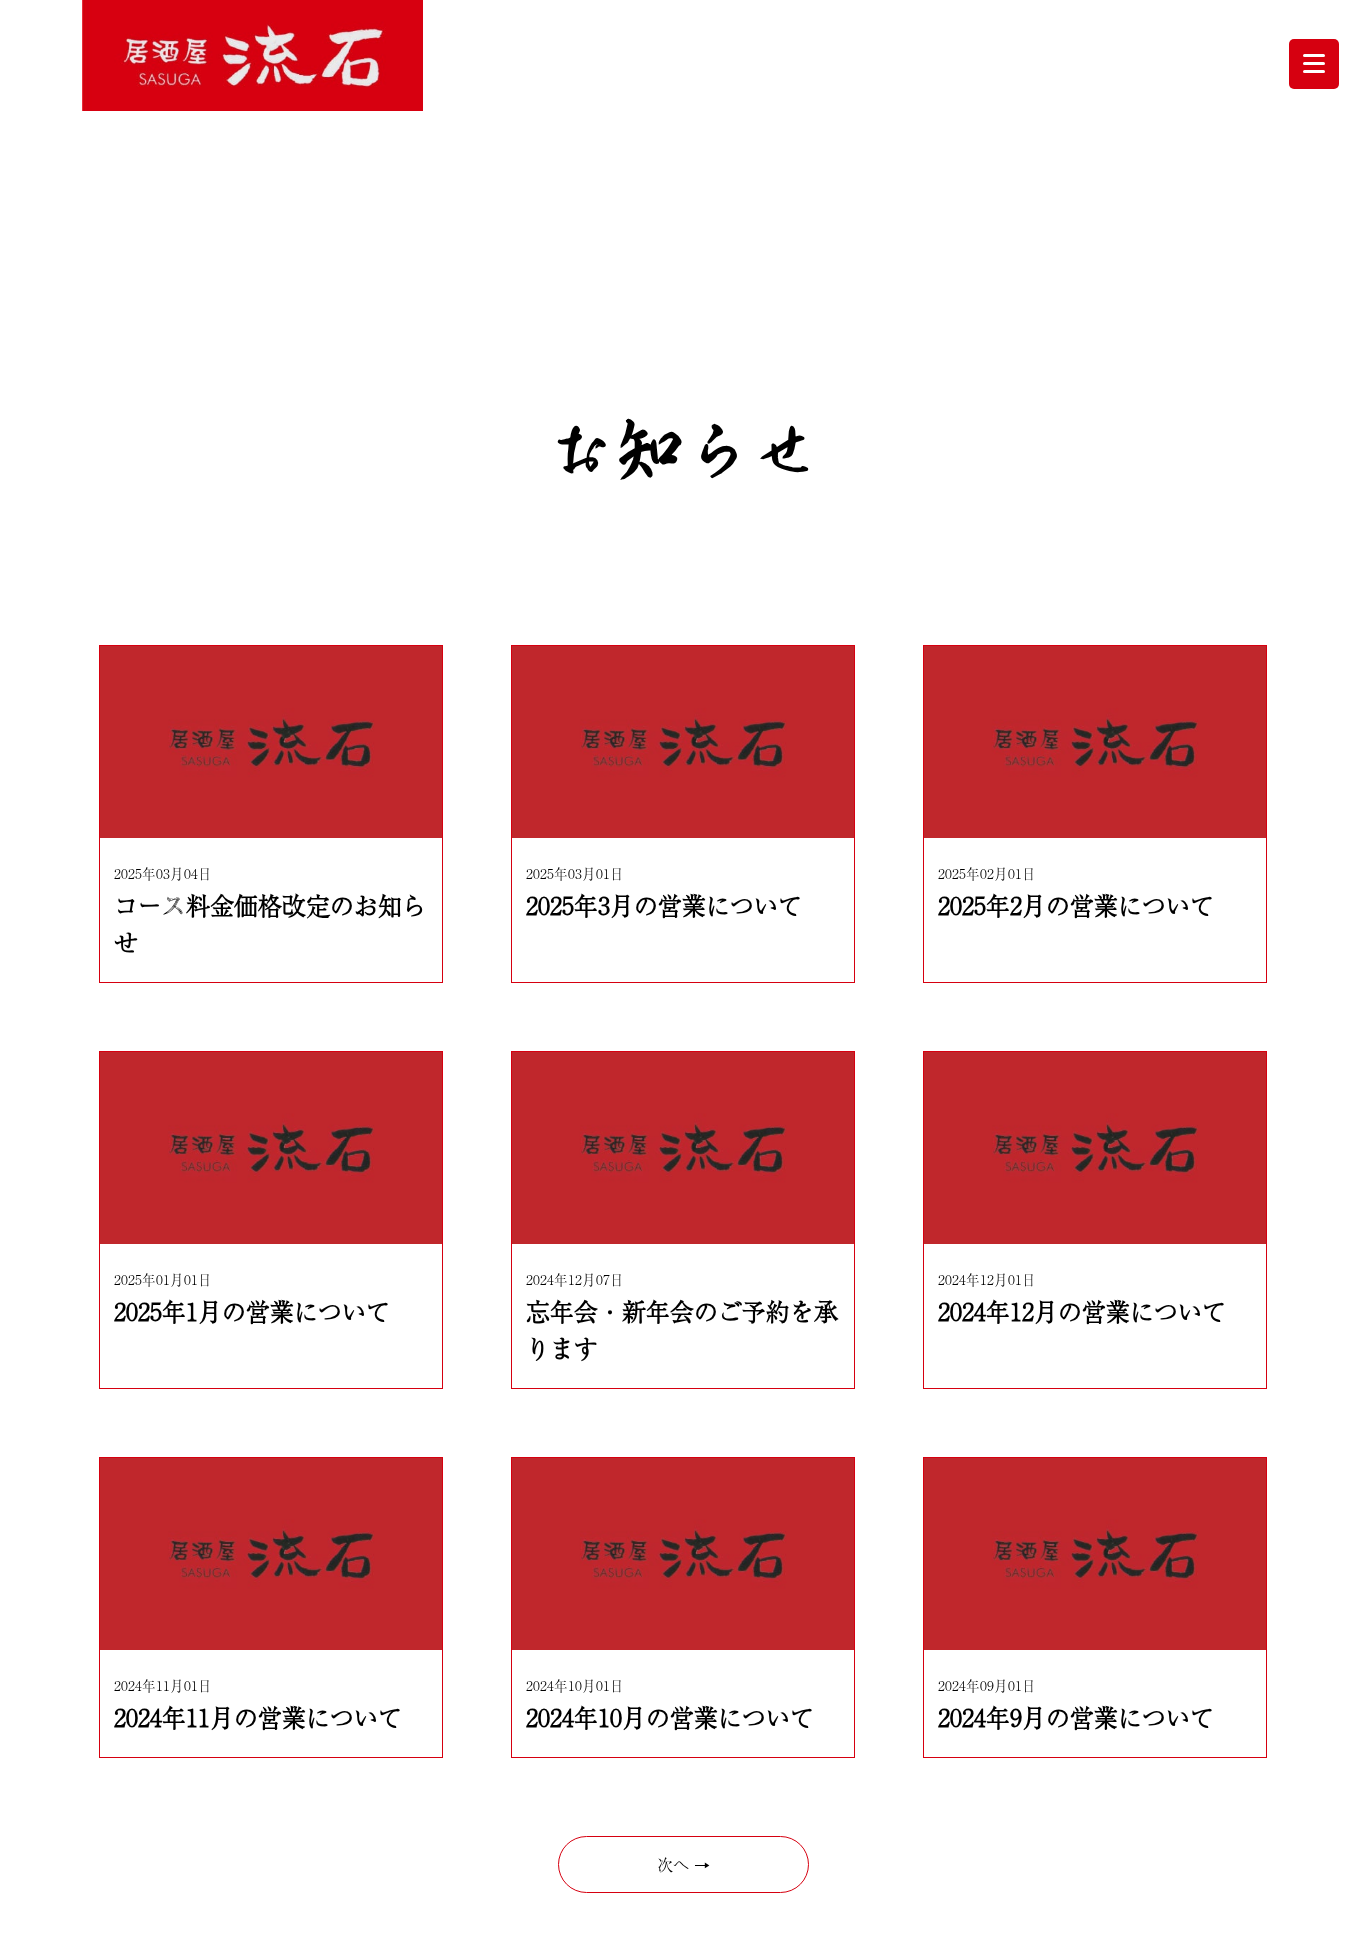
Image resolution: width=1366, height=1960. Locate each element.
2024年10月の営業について (670, 1716)
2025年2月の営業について (1076, 904)
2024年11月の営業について (258, 1716)
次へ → (683, 1864)
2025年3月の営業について (664, 904)
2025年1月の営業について (252, 1310)
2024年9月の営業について (1076, 1716)
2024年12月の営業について (1082, 1310)
